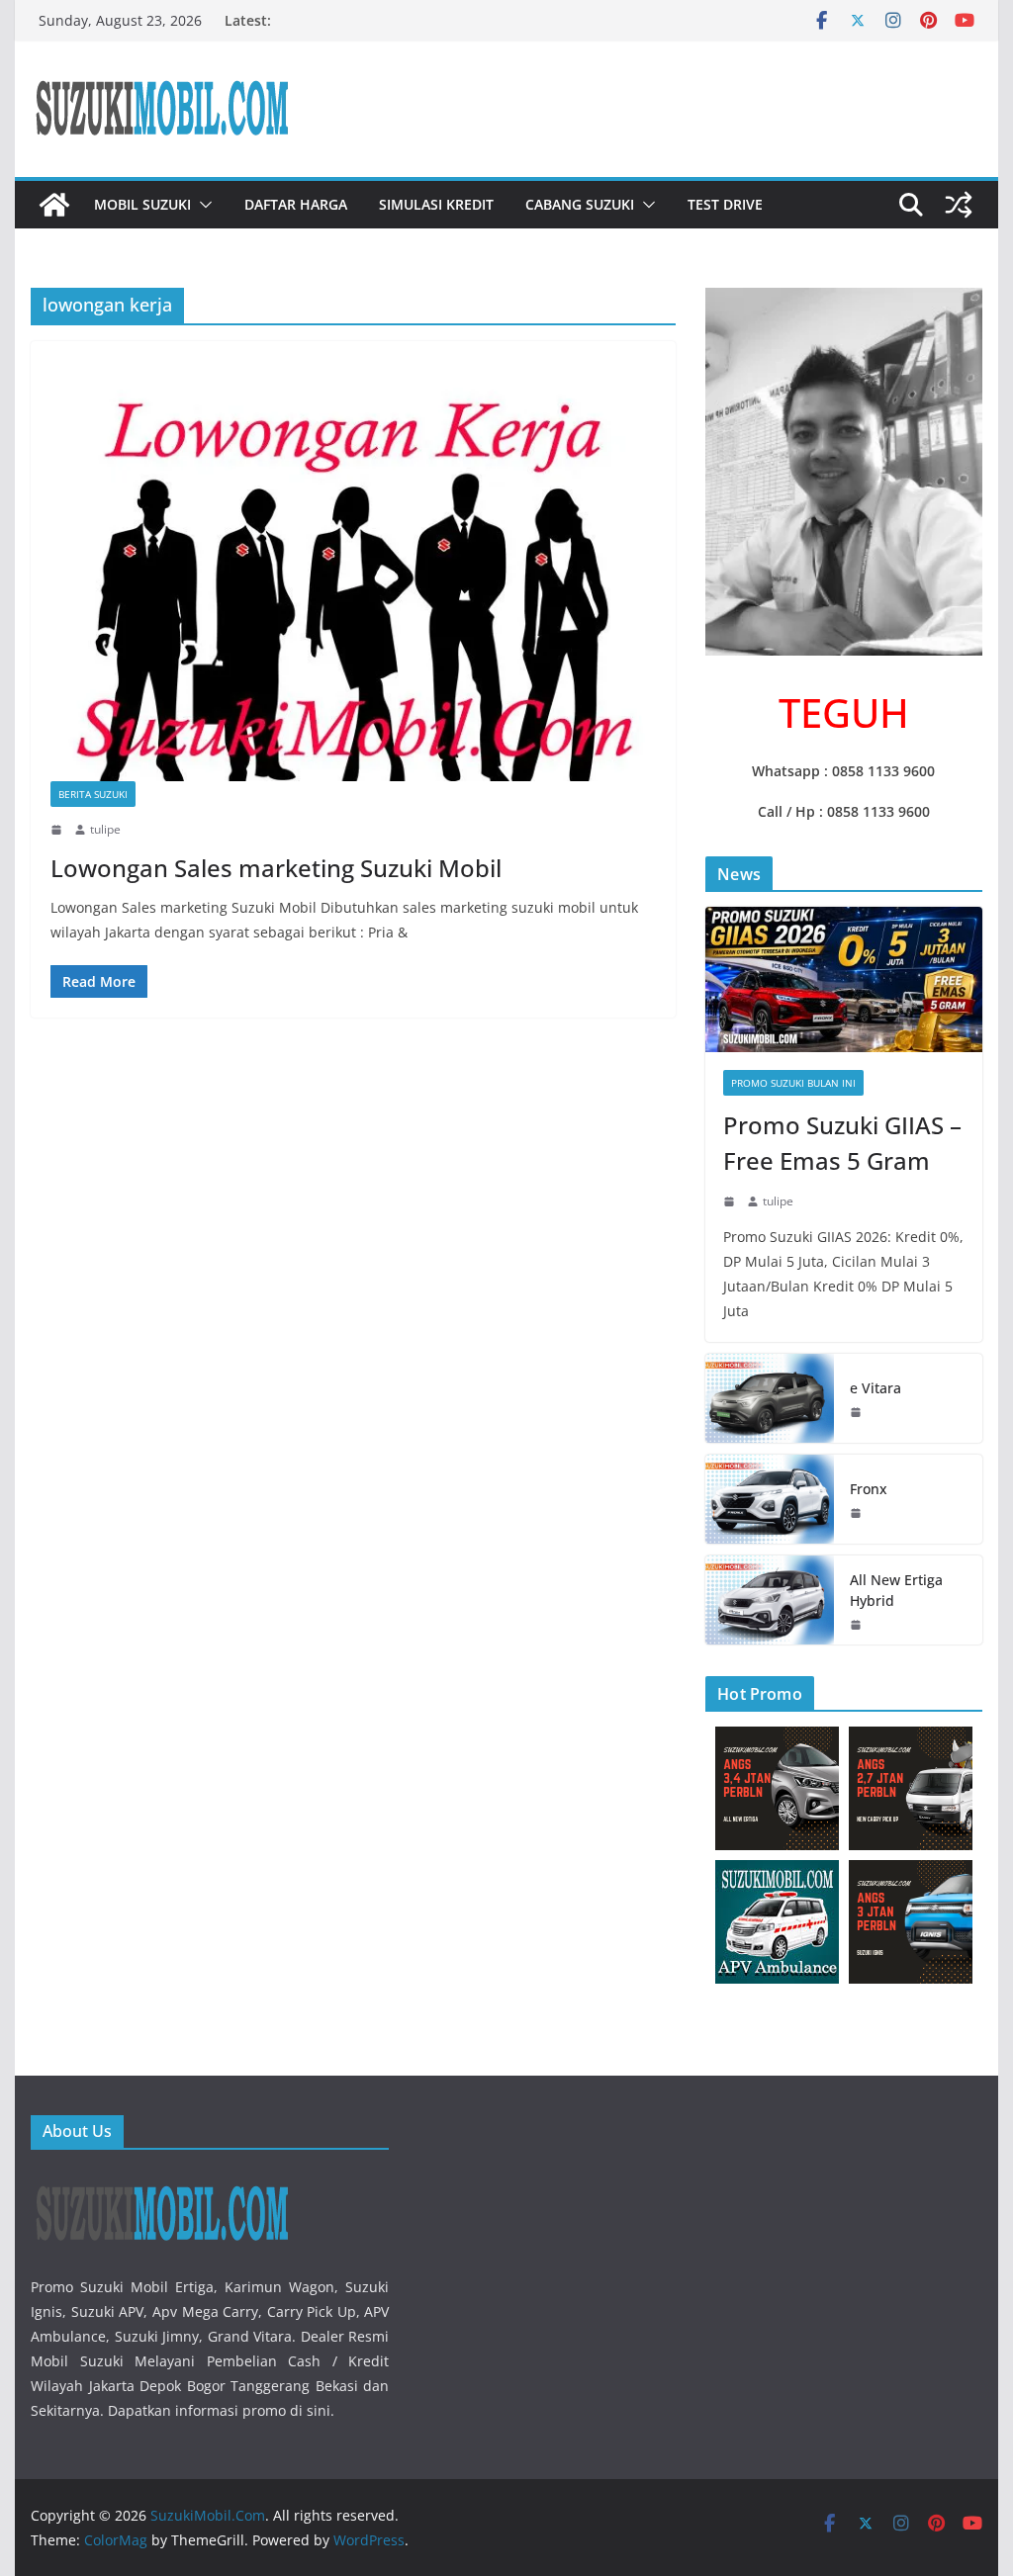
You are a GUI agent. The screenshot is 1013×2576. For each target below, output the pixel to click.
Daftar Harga (296, 204)
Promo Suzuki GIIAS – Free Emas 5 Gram (842, 1143)
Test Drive (725, 204)
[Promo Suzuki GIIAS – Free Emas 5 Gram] (843, 979)
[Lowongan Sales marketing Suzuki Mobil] (353, 571)
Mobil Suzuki (142, 204)
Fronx (869, 1489)
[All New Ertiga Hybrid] (770, 1600)
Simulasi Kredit (436, 204)
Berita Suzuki (93, 794)
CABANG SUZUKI (580, 204)
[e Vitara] (770, 1398)
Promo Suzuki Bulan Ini (793, 1083)
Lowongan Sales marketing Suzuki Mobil (276, 868)
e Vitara (875, 1388)
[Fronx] (770, 1499)
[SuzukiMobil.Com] (54, 205)
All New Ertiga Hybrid (896, 1590)
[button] (202, 205)
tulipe (105, 829)
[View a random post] (959, 205)
